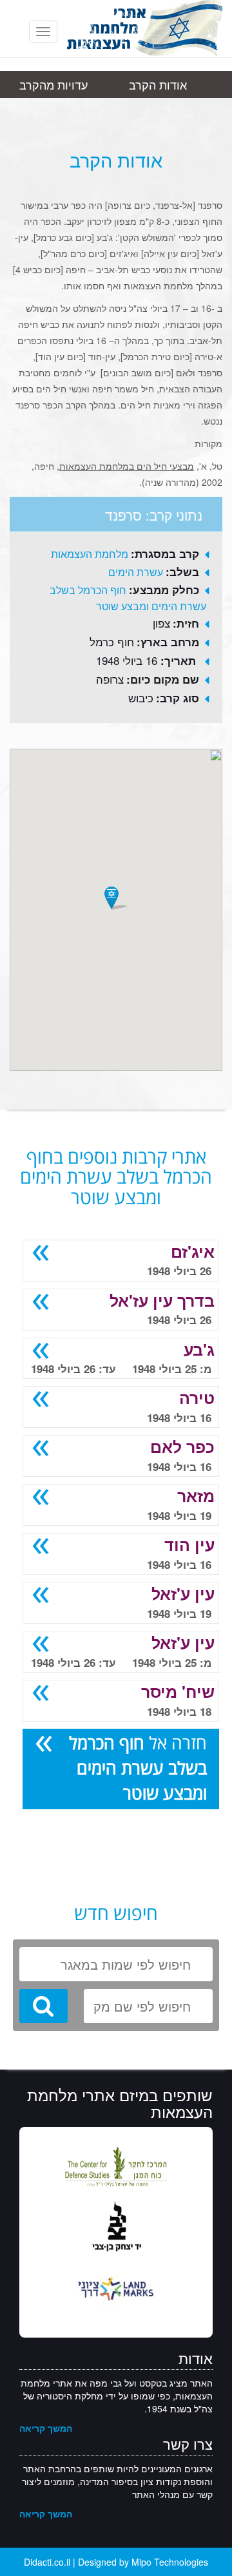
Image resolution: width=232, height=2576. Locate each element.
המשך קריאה (46, 2428)
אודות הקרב (158, 84)
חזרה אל (138, 1767)
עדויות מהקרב (53, 84)
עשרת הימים (136, 572)
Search (43, 2006)
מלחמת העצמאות (90, 554)
